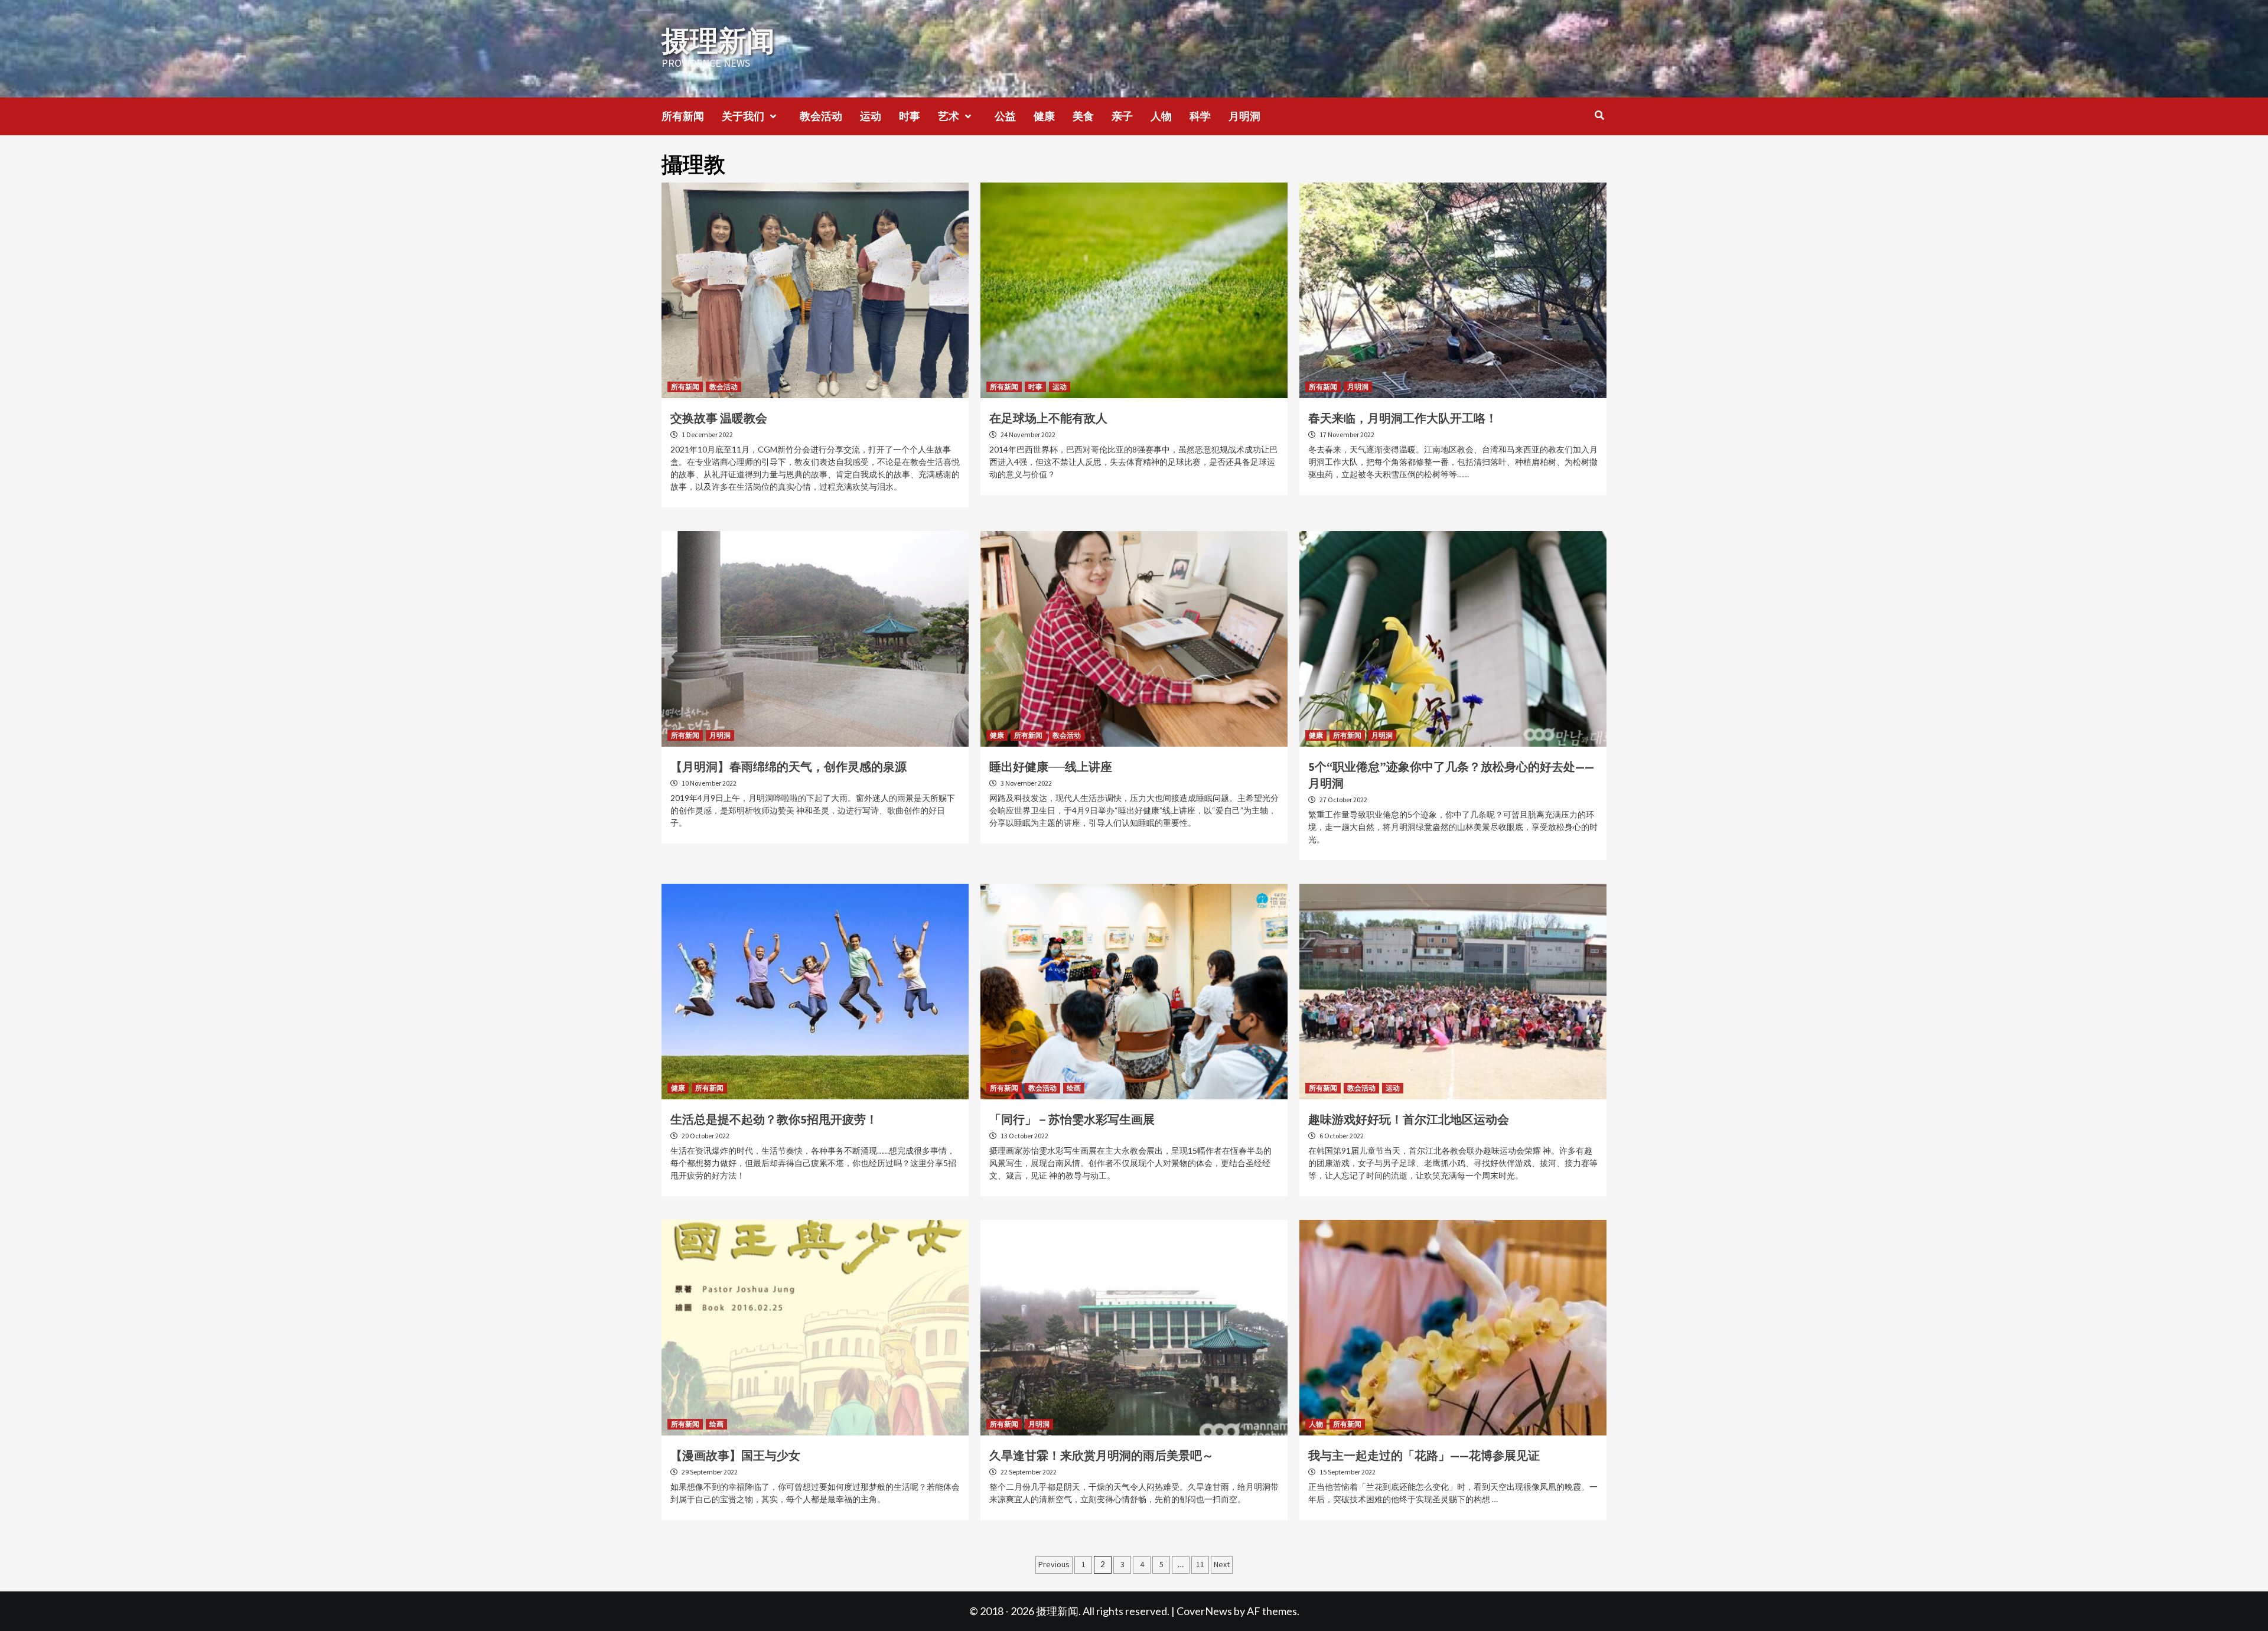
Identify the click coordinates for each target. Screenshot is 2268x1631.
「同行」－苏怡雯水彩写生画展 (1072, 1119)
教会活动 (821, 116)
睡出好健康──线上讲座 (1051, 766)
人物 (1161, 116)
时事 (910, 116)
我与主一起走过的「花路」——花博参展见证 (1424, 1455)
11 (1200, 1564)
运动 (871, 116)
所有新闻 (683, 116)
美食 (1083, 116)
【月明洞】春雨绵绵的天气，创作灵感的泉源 (788, 766)
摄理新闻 (718, 41)
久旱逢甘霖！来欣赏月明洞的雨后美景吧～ (1102, 1455)
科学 (1200, 116)
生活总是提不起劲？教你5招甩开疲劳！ (774, 1119)
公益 (1005, 116)
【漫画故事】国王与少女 (735, 1455)
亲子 (1122, 116)
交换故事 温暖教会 (719, 418)
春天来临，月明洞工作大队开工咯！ (1403, 418)
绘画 (1074, 1088)
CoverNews (1204, 1611)
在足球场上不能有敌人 (1048, 418)
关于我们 (743, 116)
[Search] (1599, 115)
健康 (1044, 116)
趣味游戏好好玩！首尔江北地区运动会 (1409, 1119)
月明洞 (1244, 116)
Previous (1054, 1564)
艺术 (949, 116)
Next (1222, 1564)
